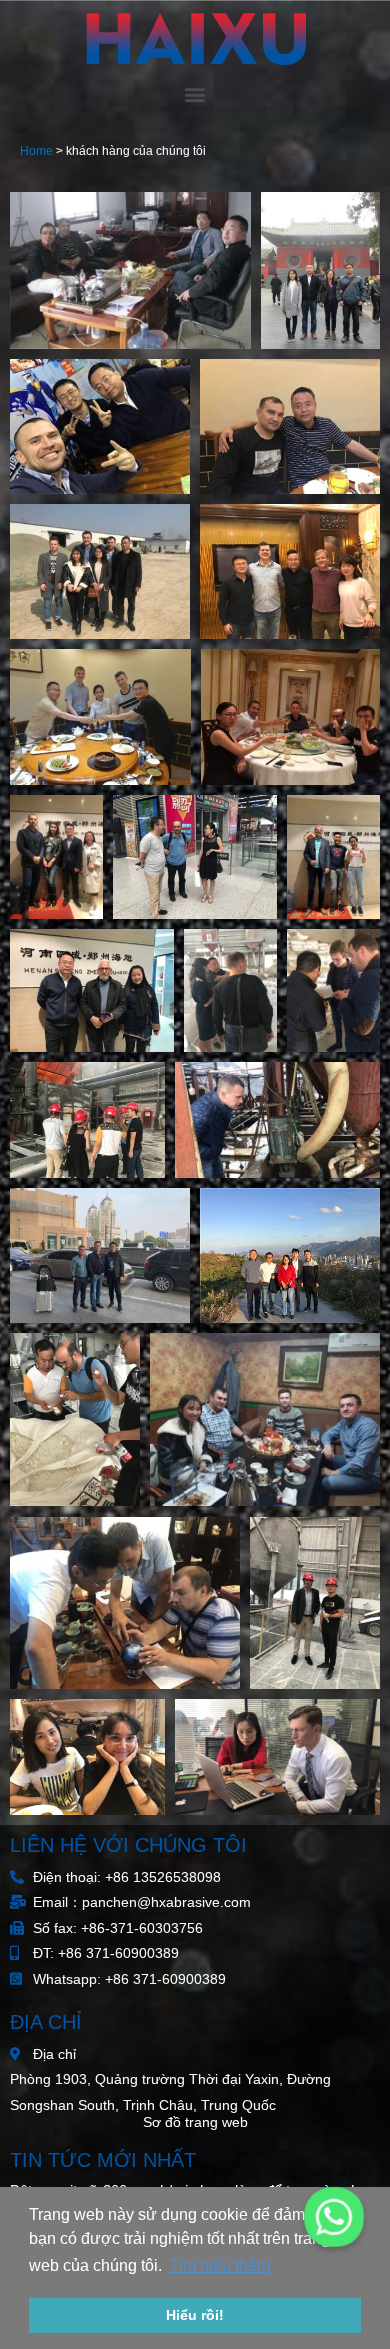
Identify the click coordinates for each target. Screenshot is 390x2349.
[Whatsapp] (334, 2217)
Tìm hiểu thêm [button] (219, 2265)
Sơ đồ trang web (195, 2122)
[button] (195, 93)
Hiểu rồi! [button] (195, 2315)
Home (36, 150)
